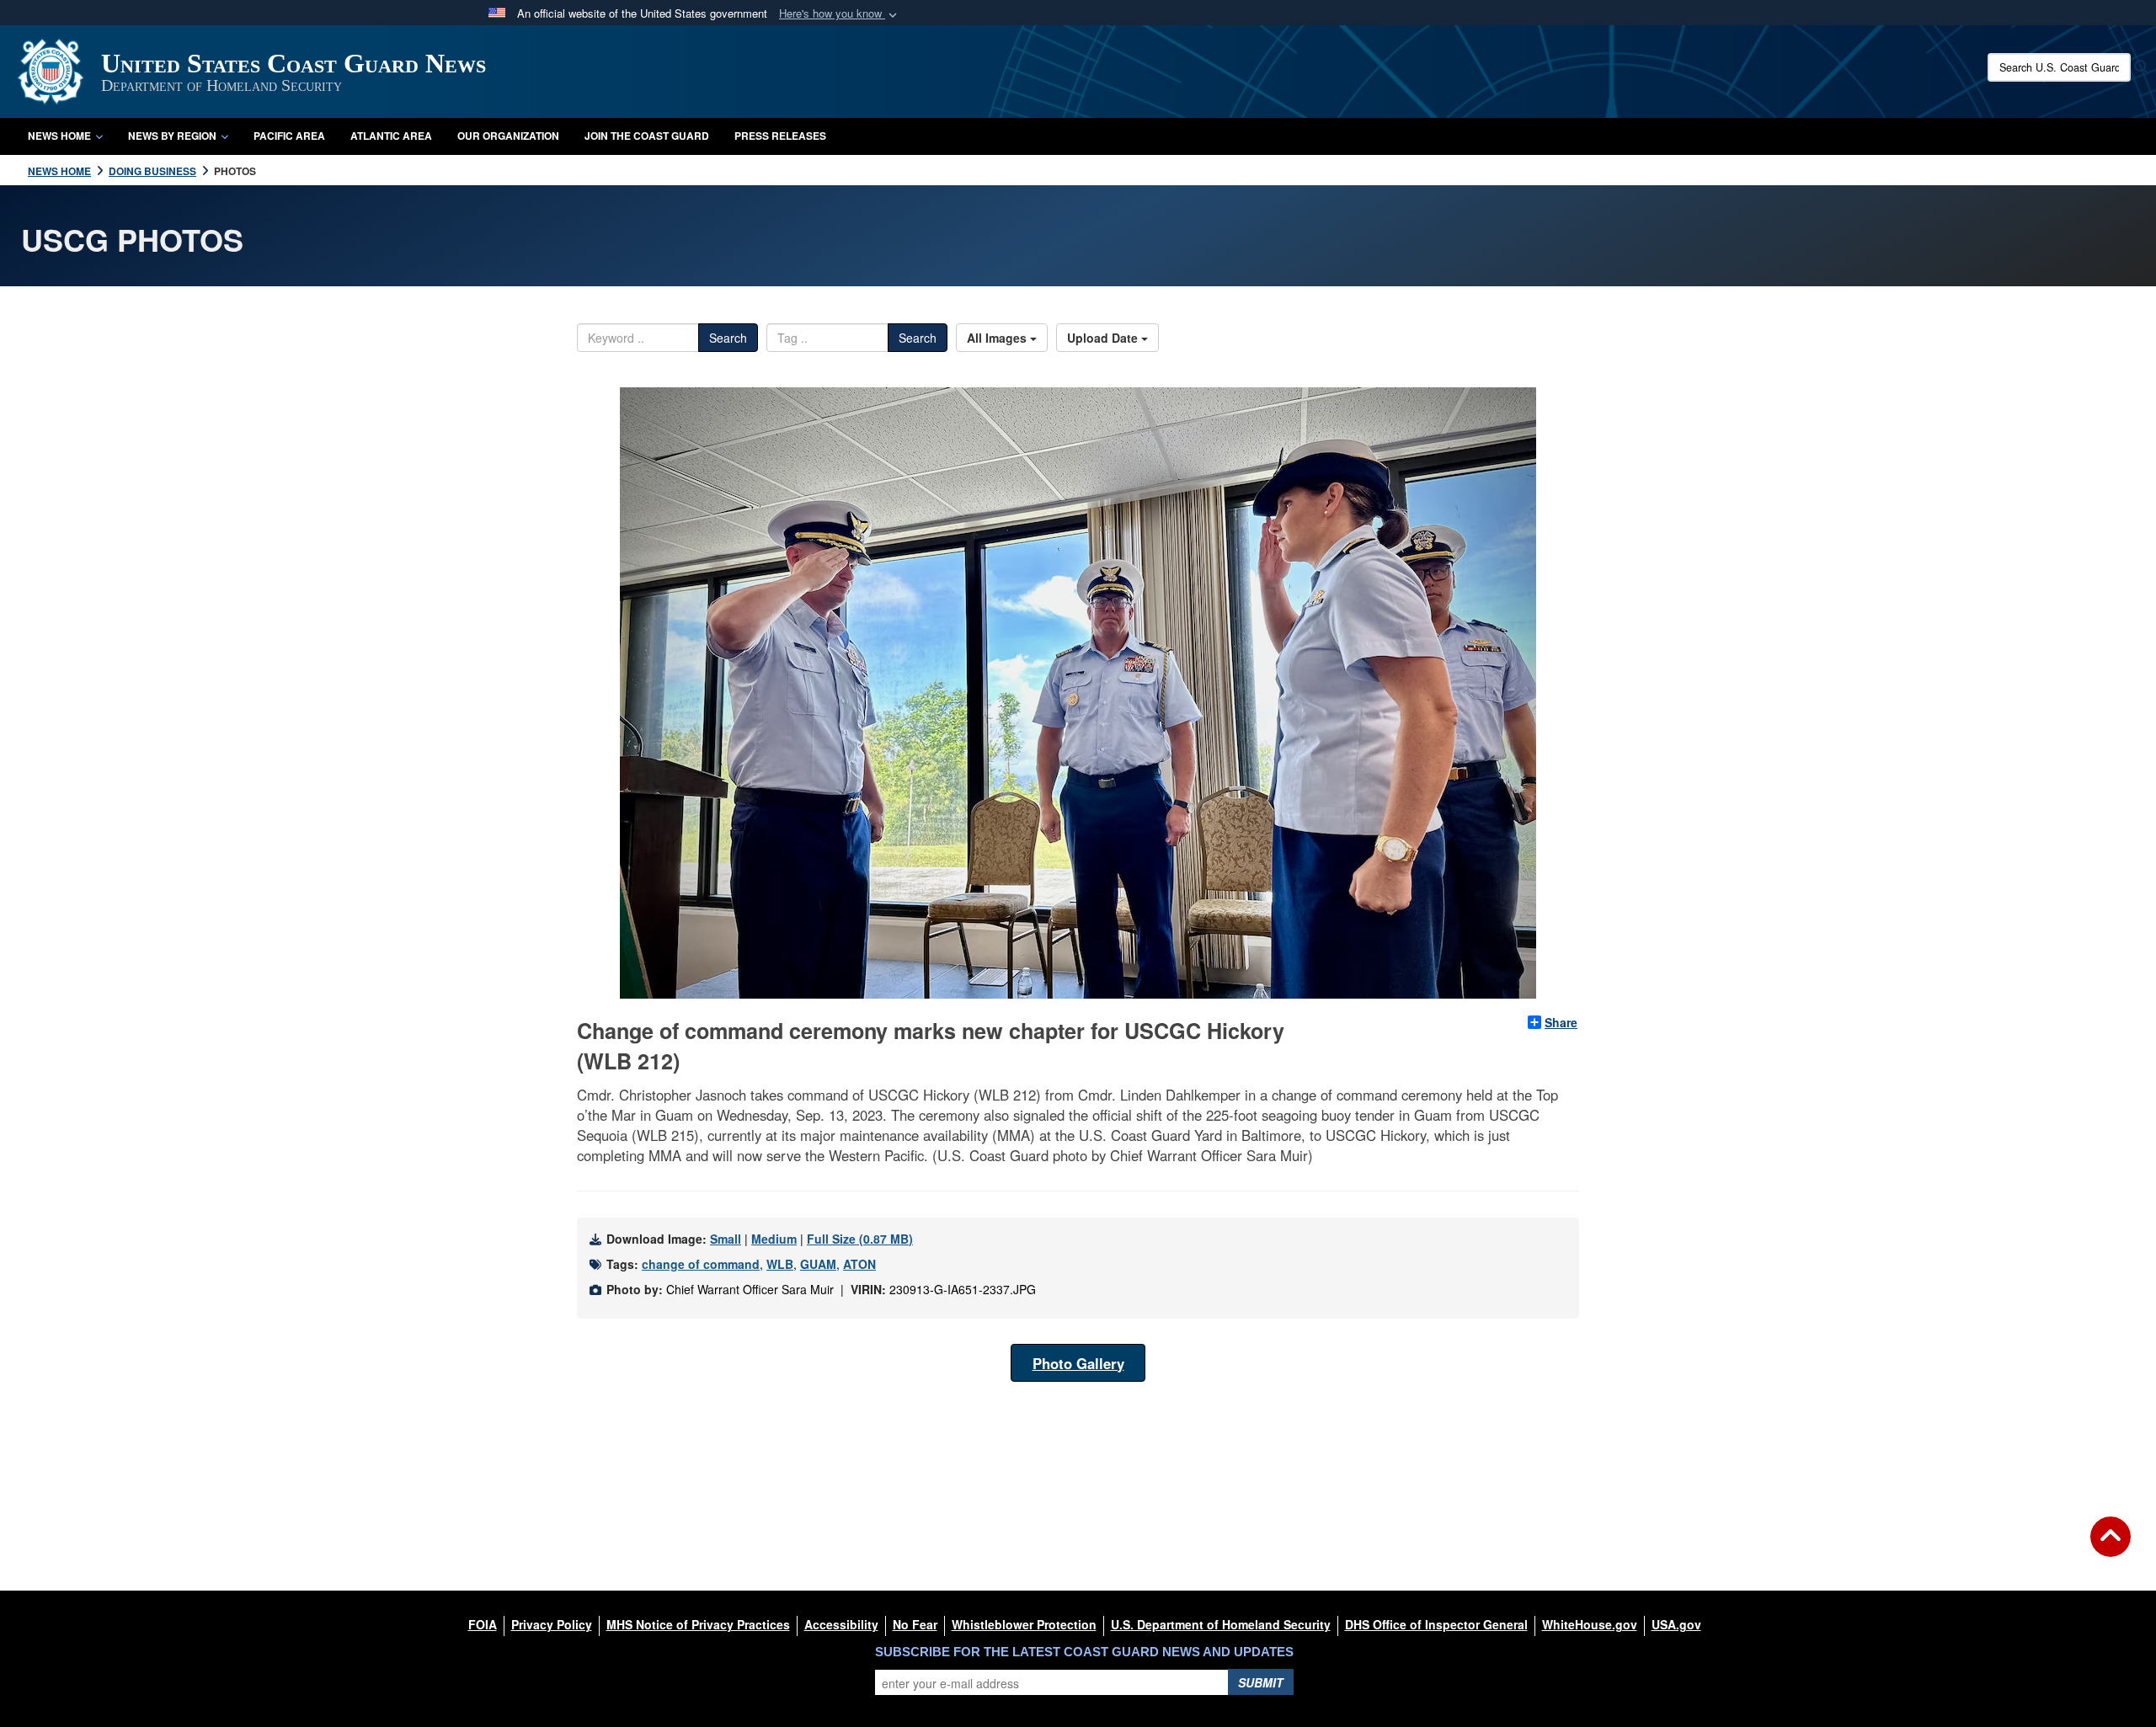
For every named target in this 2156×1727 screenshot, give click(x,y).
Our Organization (508, 136)
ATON (859, 1264)
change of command (701, 1264)
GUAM (818, 1264)
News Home (59, 136)
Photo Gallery (1078, 1363)
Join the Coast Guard (647, 136)
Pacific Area (289, 136)
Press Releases (780, 136)
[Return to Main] (2111, 1547)
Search (728, 338)
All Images (998, 338)
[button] (840, 14)
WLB (780, 1264)
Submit (1261, 1682)
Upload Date (1104, 338)
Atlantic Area (391, 136)
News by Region (172, 136)
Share (1561, 1022)
